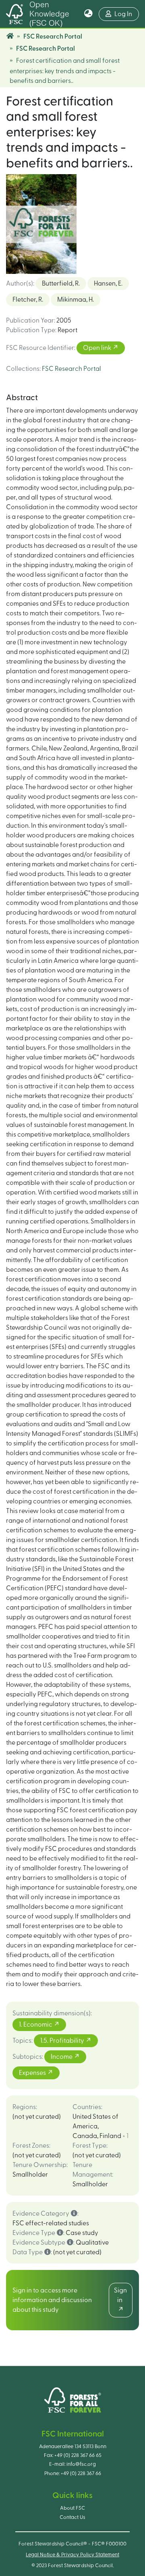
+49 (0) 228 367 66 (81, 2473)
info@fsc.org (81, 2464)
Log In (127, 14)
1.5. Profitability (63, 2041)
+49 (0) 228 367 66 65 (78, 2455)
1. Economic (36, 2025)
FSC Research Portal (53, 37)
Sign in (120, 2295)
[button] (88, 14)
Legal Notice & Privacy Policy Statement (72, 2555)
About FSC (72, 2508)
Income (62, 2057)
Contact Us (72, 2517)
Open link (98, 348)
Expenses (33, 2073)
